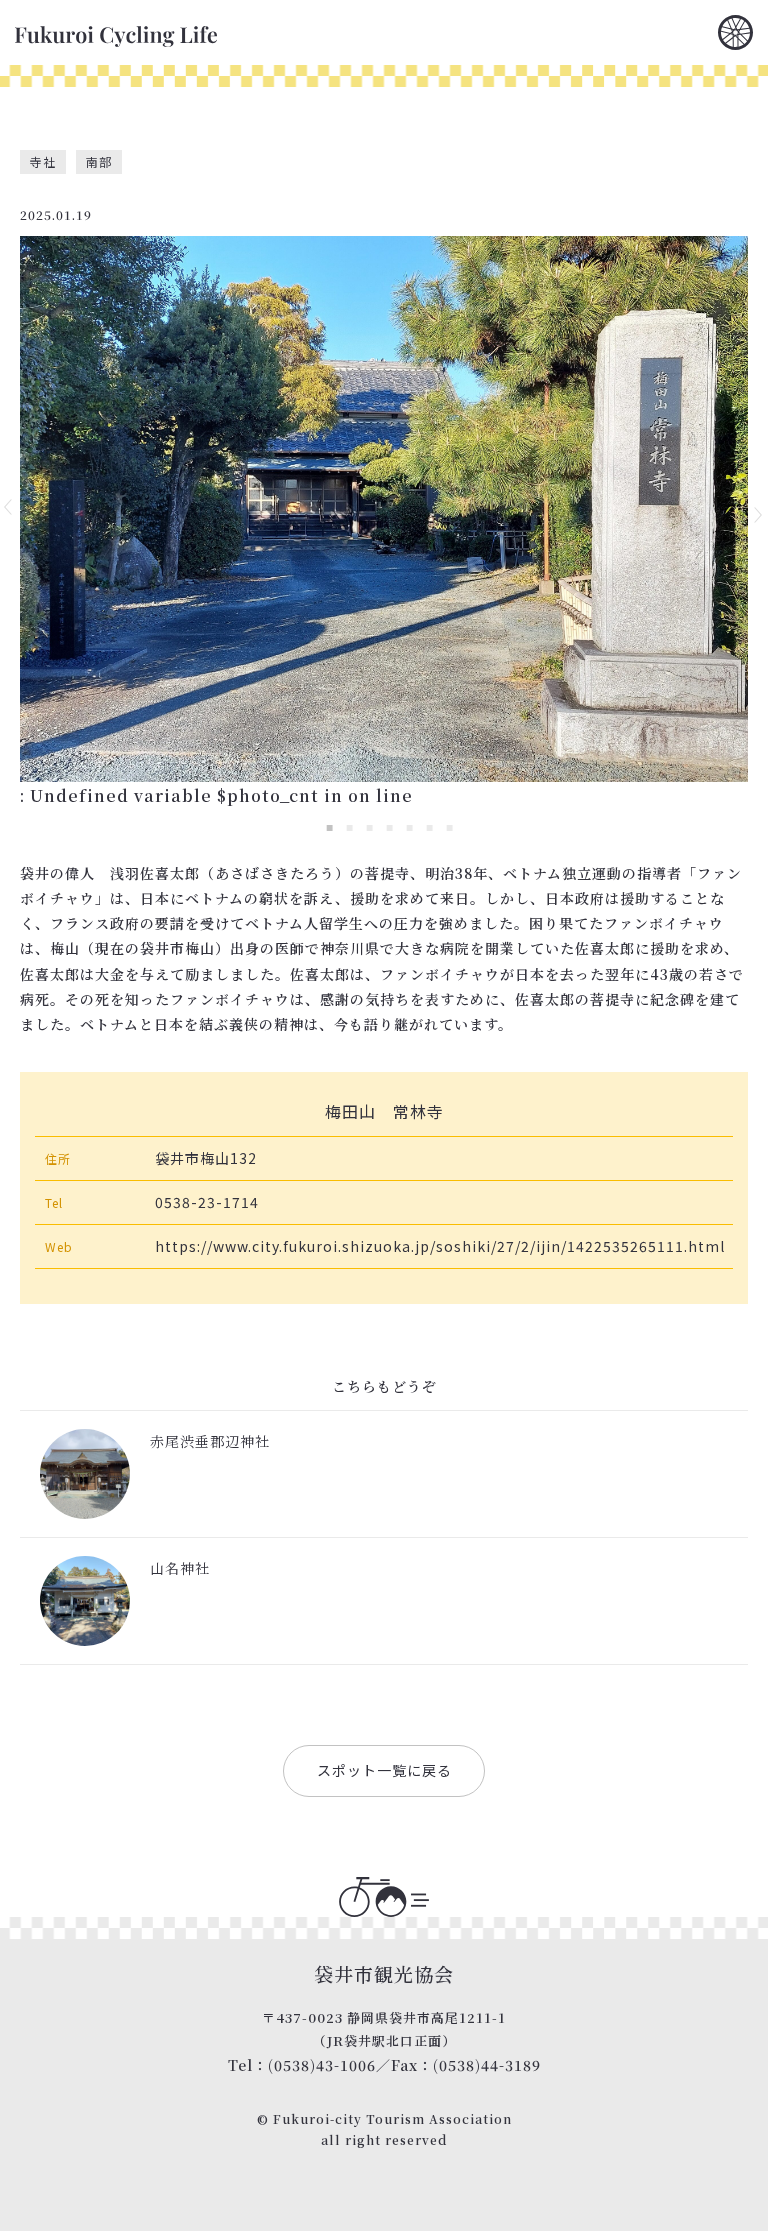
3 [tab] (369, 827)
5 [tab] (409, 827)
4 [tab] (389, 827)
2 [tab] (349, 827)
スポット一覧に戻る (384, 1770)
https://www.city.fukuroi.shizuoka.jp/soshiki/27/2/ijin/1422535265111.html (440, 1246)
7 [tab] (449, 827)
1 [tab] (329, 827)
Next (759, 515)
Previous (9, 507)
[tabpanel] (384, 509)
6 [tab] (429, 827)
